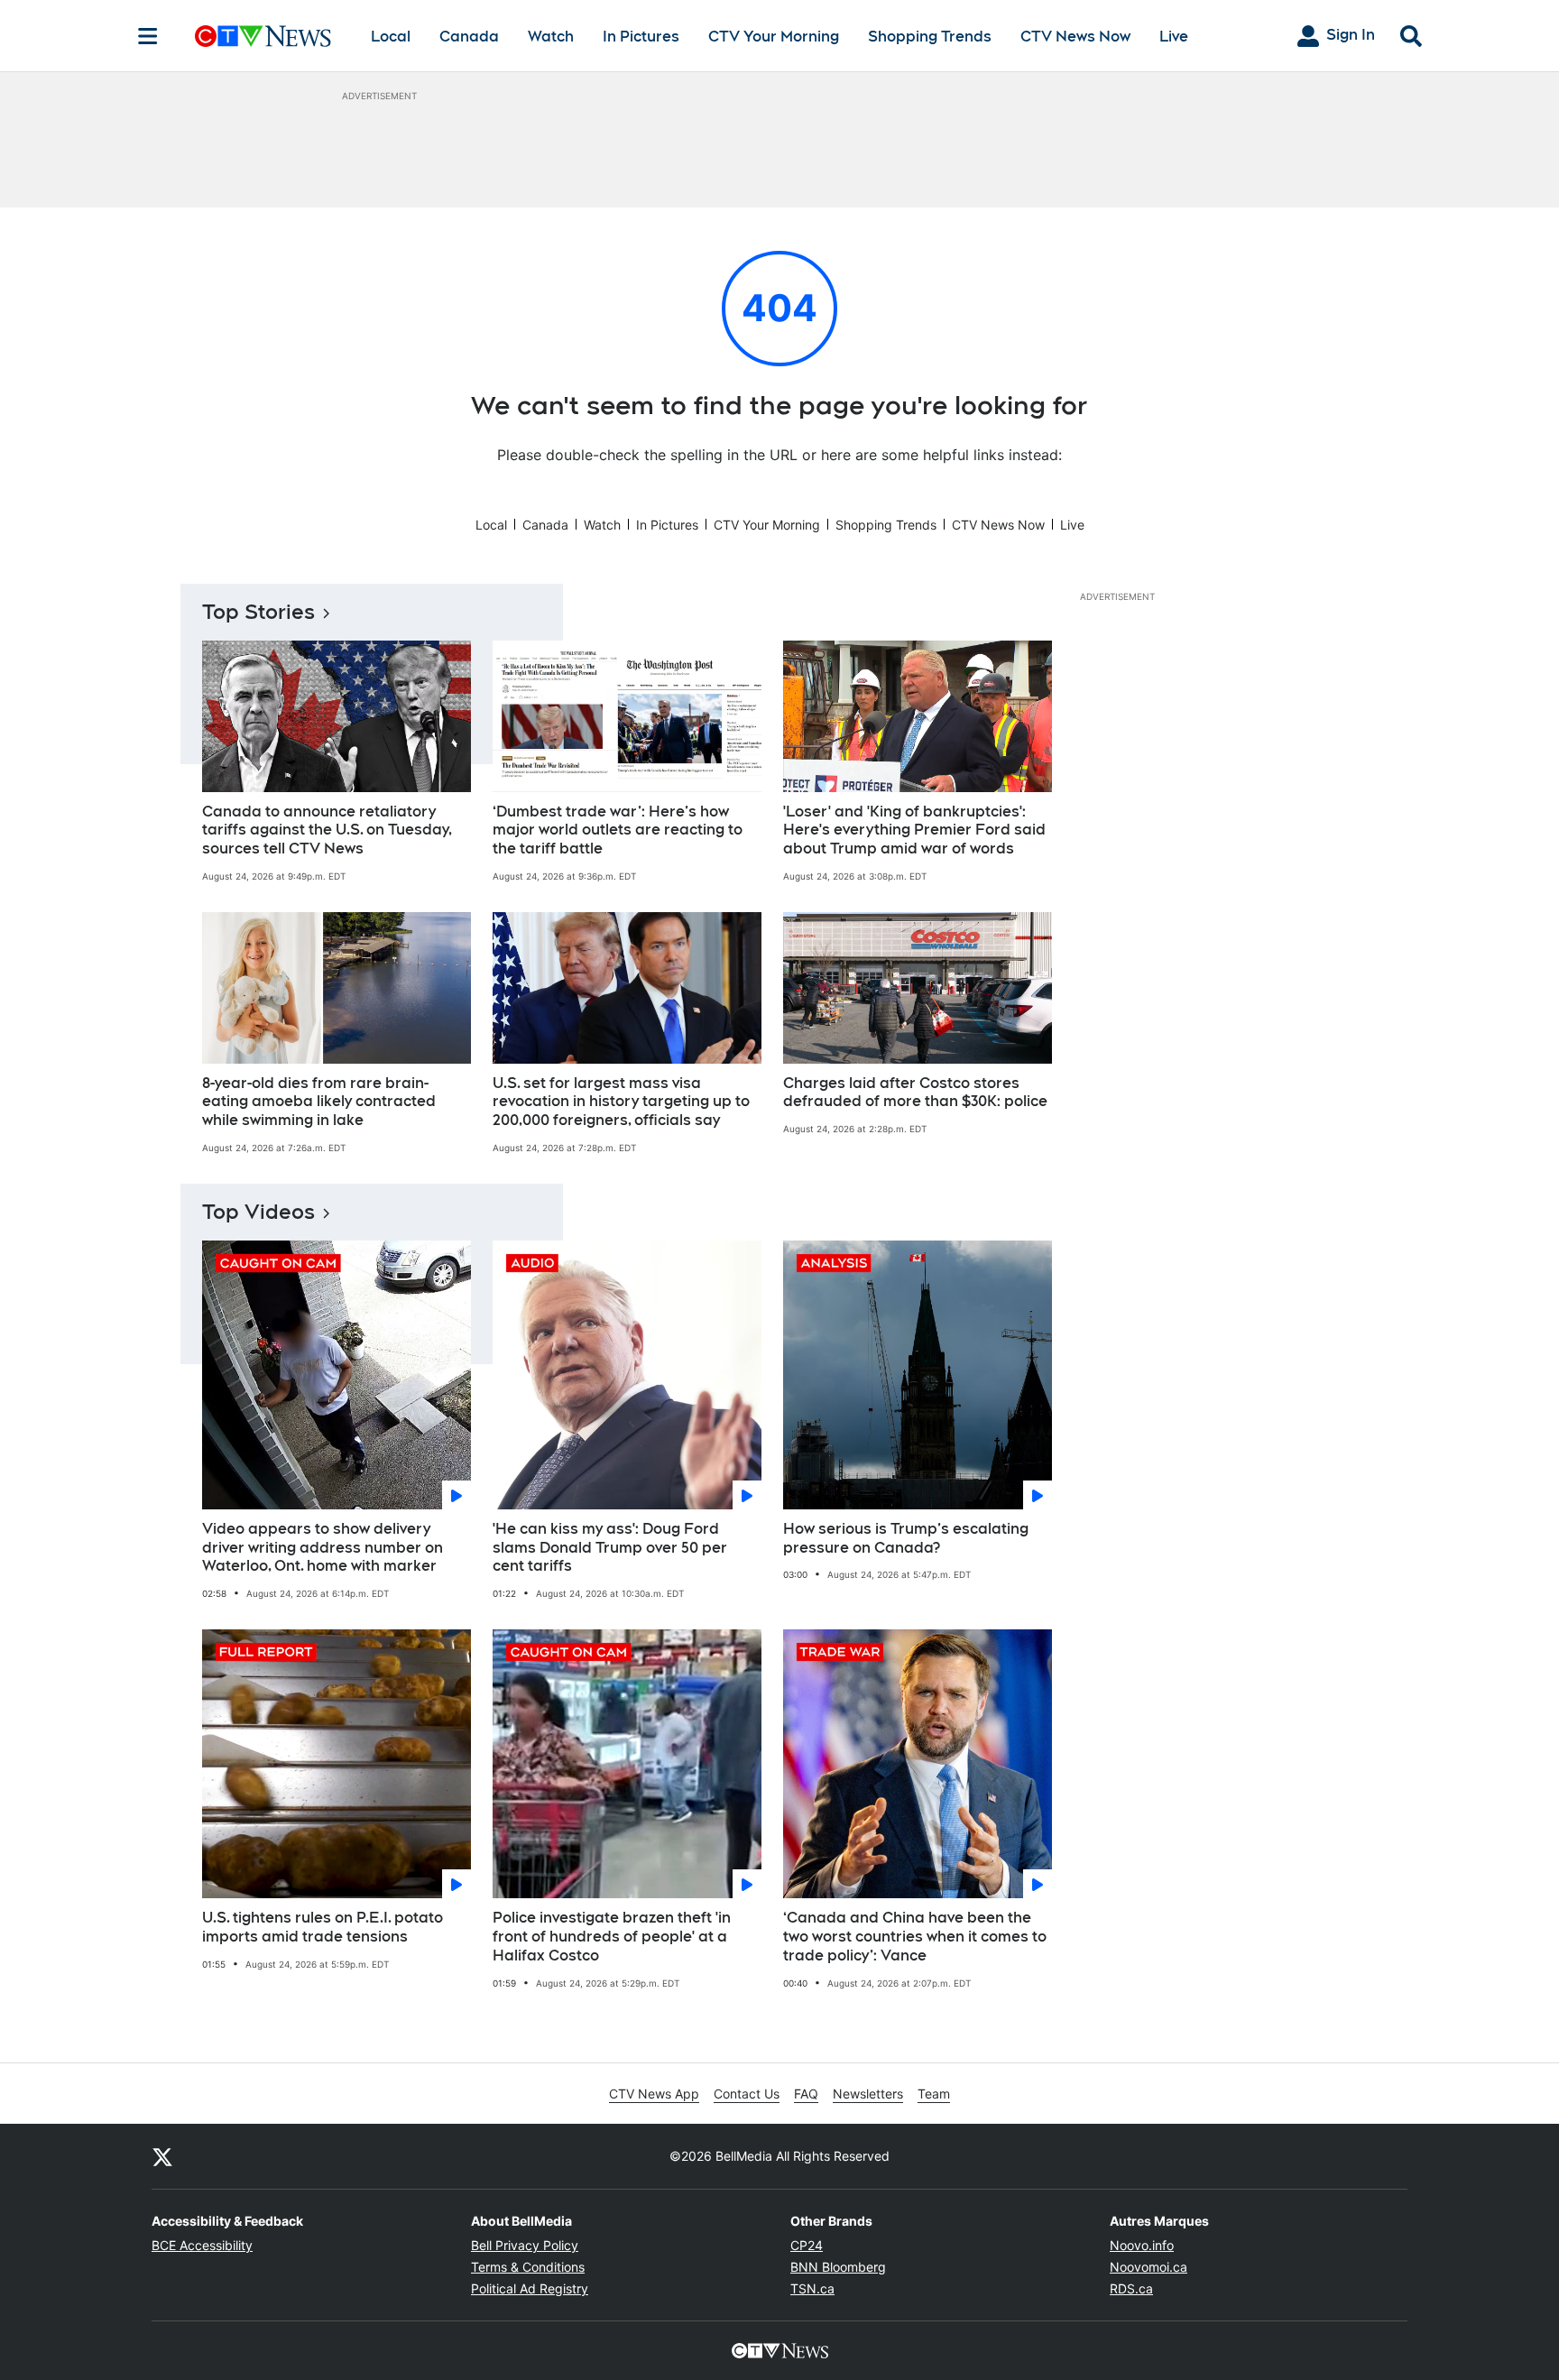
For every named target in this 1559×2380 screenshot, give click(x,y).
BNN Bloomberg (838, 2267)
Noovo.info (1142, 2245)
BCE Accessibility (202, 2245)
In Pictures (641, 37)
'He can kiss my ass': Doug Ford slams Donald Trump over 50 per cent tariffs (610, 1548)
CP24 (807, 2245)
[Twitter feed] (162, 2156)
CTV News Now (1075, 37)
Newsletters (868, 2094)
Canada (469, 37)
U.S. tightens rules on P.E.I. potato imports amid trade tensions (323, 1927)
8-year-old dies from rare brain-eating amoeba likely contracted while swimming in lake (319, 1102)
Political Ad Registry (530, 2288)
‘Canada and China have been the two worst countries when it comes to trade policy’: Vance (915, 1937)
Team (934, 2094)
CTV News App (654, 2094)
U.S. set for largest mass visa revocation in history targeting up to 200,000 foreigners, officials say (621, 1102)
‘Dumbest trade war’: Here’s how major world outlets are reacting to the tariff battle (618, 830)
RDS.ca (1131, 2288)
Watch (551, 37)
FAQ (806, 2094)
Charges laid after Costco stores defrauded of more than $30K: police (915, 1093)
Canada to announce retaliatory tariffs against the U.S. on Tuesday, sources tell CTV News (327, 830)
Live (1174, 37)
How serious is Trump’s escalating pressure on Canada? (906, 1538)
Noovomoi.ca (1148, 2267)
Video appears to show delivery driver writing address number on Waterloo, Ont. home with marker (323, 1548)
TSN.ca (812, 2288)
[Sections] (148, 36)
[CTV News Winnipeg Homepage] (263, 36)
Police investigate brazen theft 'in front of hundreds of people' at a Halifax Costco (612, 1937)
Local (391, 37)
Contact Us (747, 2094)
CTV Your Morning (774, 37)
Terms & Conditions (528, 2267)
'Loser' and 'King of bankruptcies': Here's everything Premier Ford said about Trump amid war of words (914, 830)
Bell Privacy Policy (525, 2245)
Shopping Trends (930, 37)
